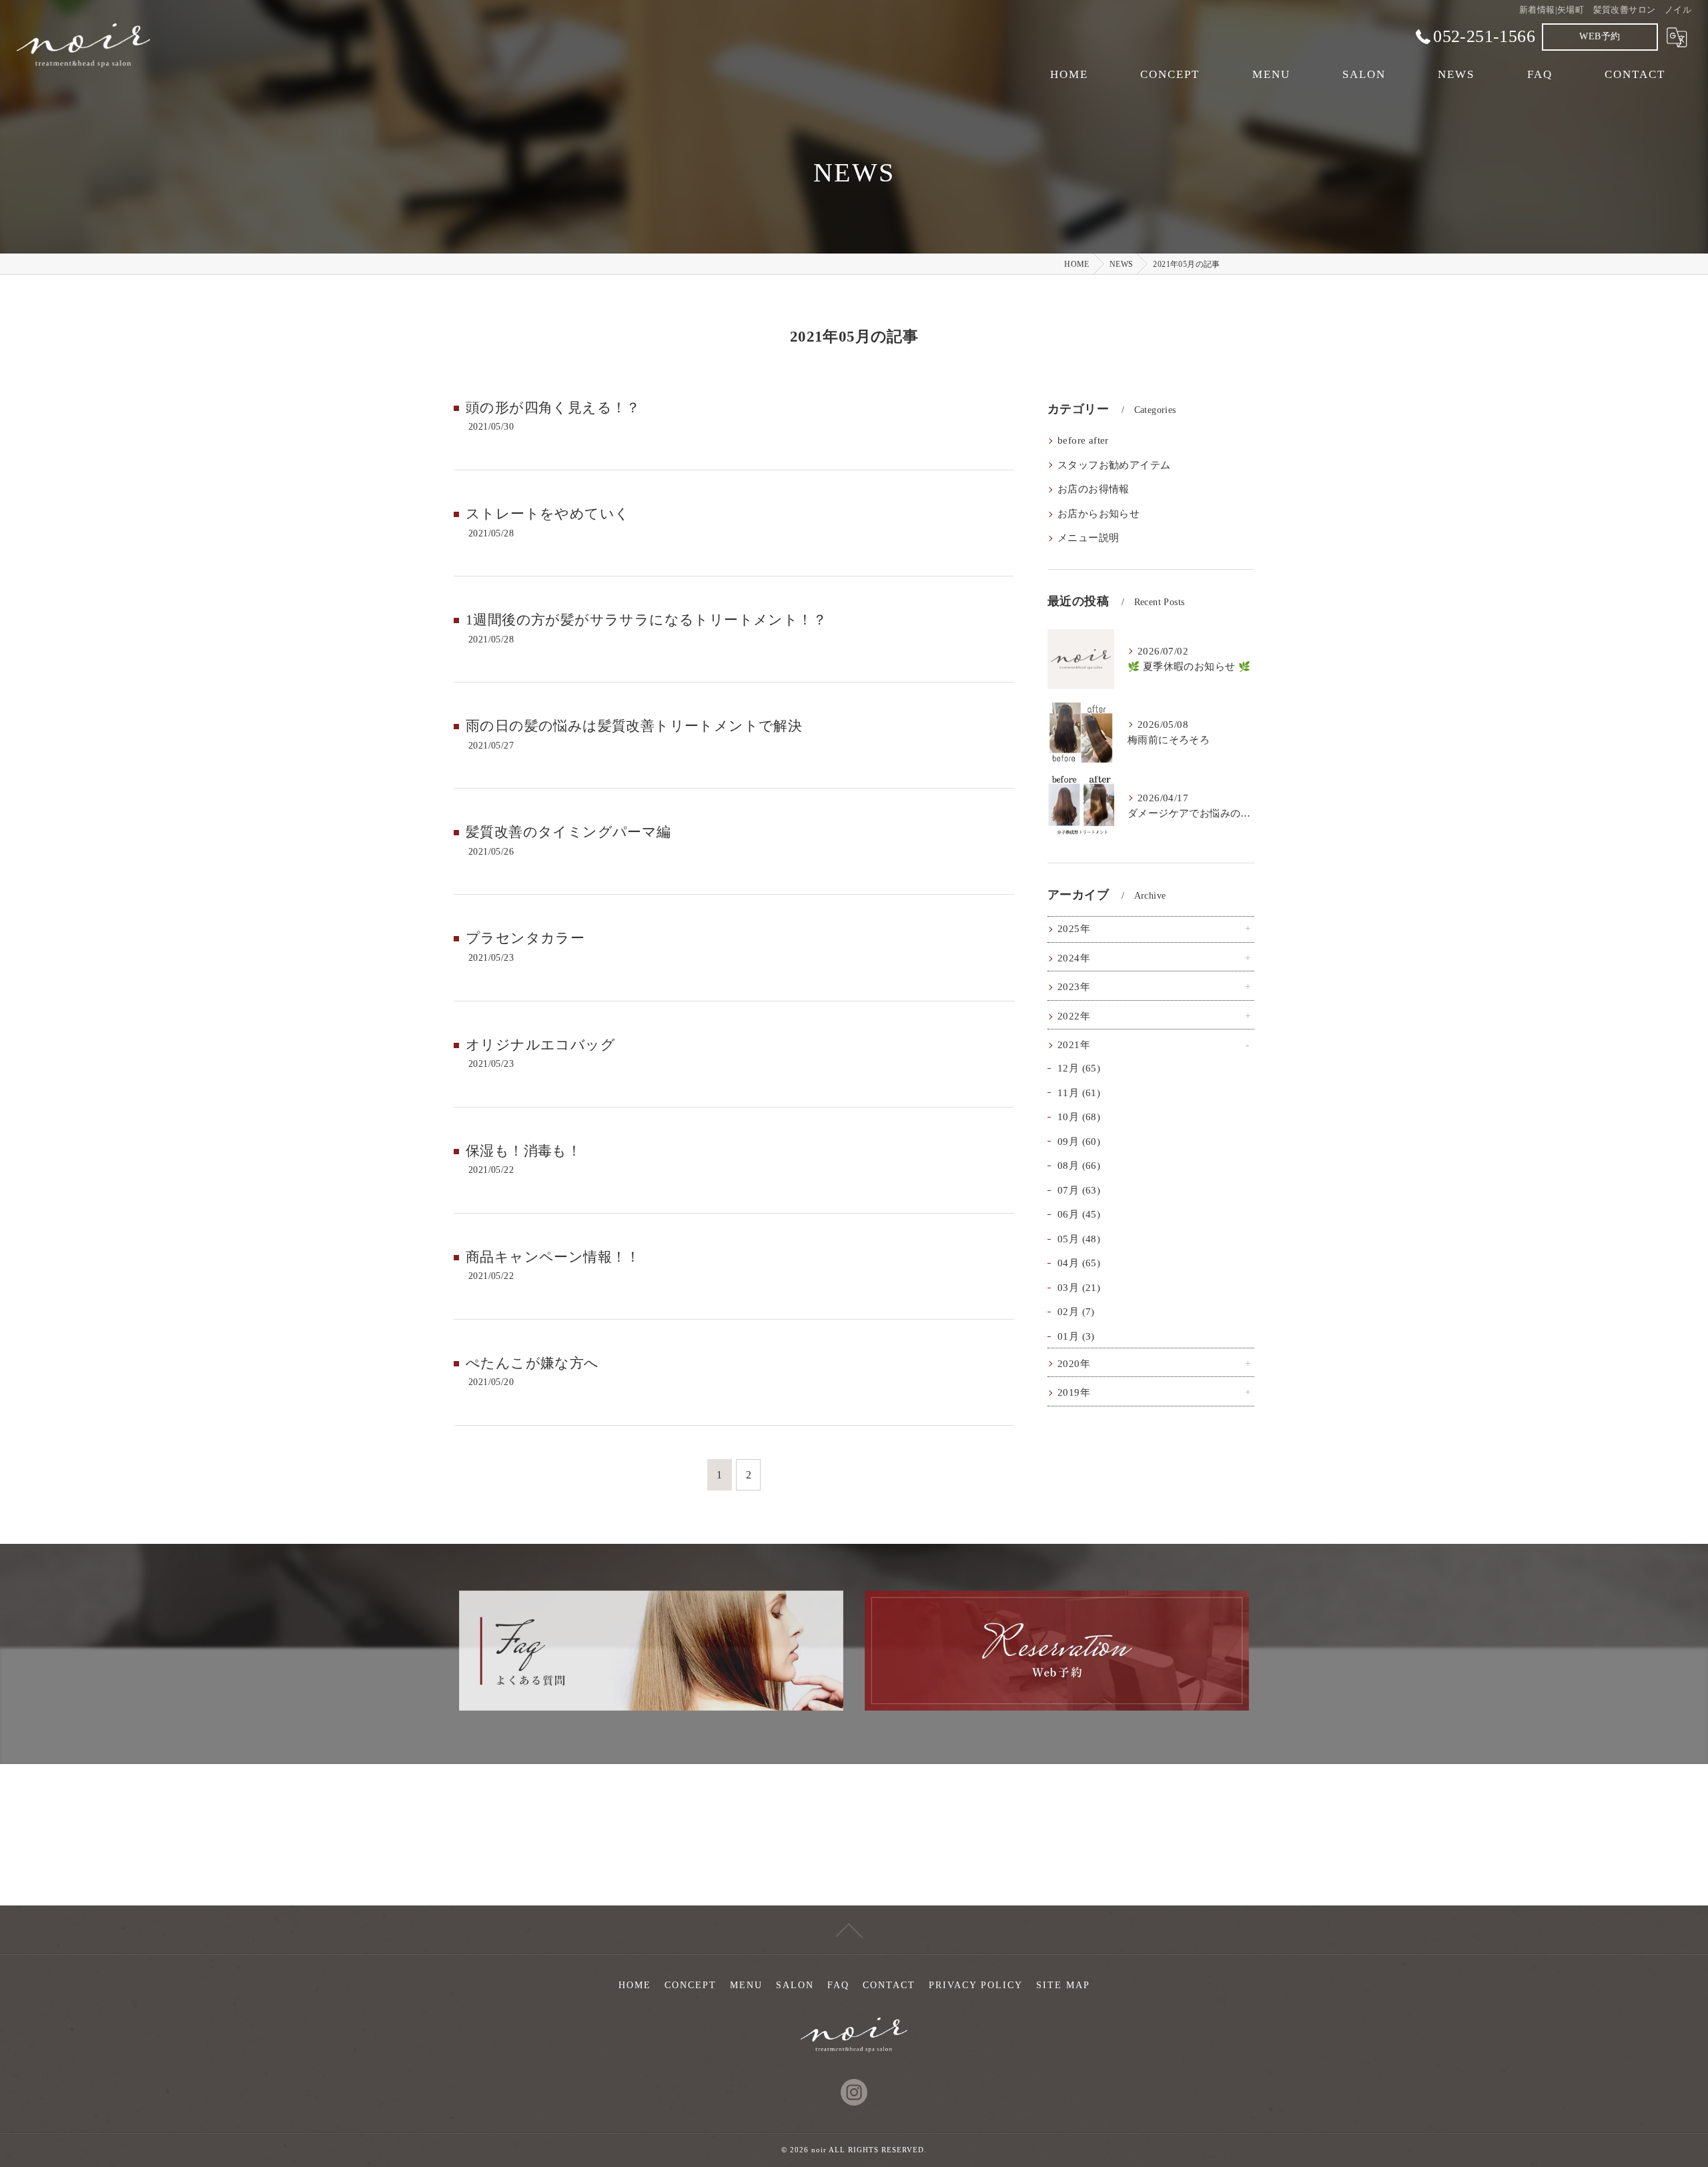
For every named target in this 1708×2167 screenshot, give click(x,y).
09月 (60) (1079, 1142)
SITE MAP (1063, 1985)
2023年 (1074, 987)
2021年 (1074, 1045)
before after (1083, 440)
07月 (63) (1079, 1190)
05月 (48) (1079, 1239)
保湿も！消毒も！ (523, 1151)
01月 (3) (1076, 1336)
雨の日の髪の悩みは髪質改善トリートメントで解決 (634, 726)
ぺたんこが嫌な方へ (532, 1363)
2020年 (1074, 1364)
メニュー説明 (1088, 538)
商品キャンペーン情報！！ (553, 1257)
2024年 (1074, 958)
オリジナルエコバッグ (540, 1045)
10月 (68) (1079, 1117)
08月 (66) (1079, 1166)
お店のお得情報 (1094, 489)
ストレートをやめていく (547, 514)
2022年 (1074, 1016)
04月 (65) (1079, 1263)
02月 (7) (1076, 1312)
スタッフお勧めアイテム (1114, 465)
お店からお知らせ (1099, 514)
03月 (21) (1079, 1288)
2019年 (1074, 1392)
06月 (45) (1079, 1214)
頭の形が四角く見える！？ (553, 408)
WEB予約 (1600, 36)
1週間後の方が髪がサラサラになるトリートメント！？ (646, 620)
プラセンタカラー (525, 938)
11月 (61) (1079, 1093)
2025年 (1074, 929)
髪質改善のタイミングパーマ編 (568, 832)
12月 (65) (1079, 1068)
